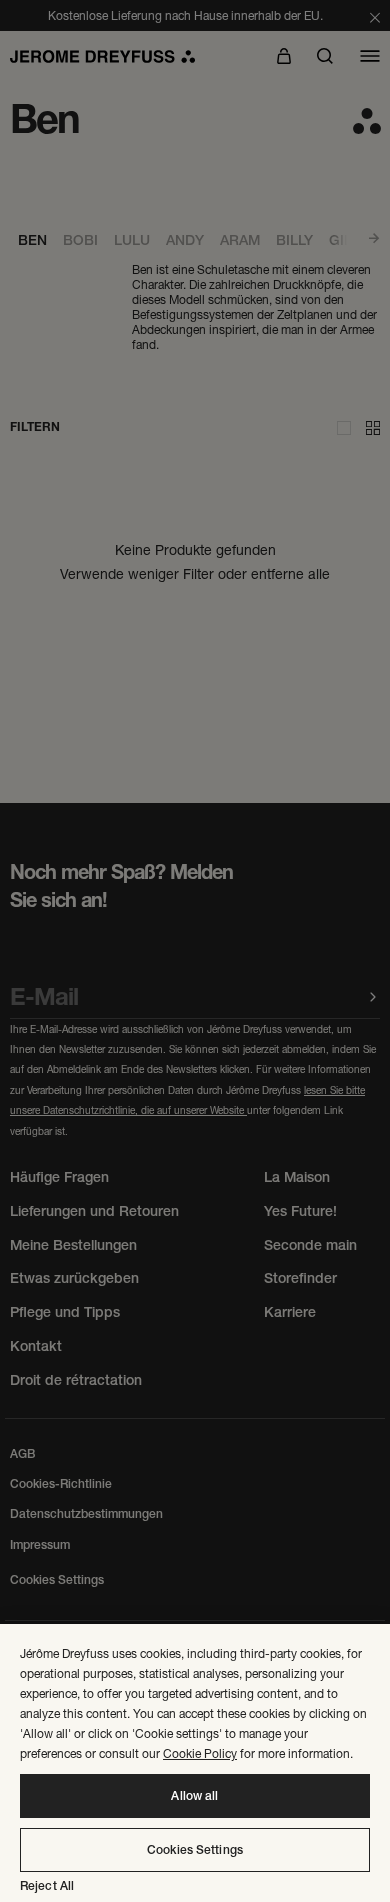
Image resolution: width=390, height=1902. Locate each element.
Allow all (194, 1796)
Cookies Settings (195, 1850)
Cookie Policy (200, 1753)
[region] (195, 1763)
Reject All (47, 1886)
